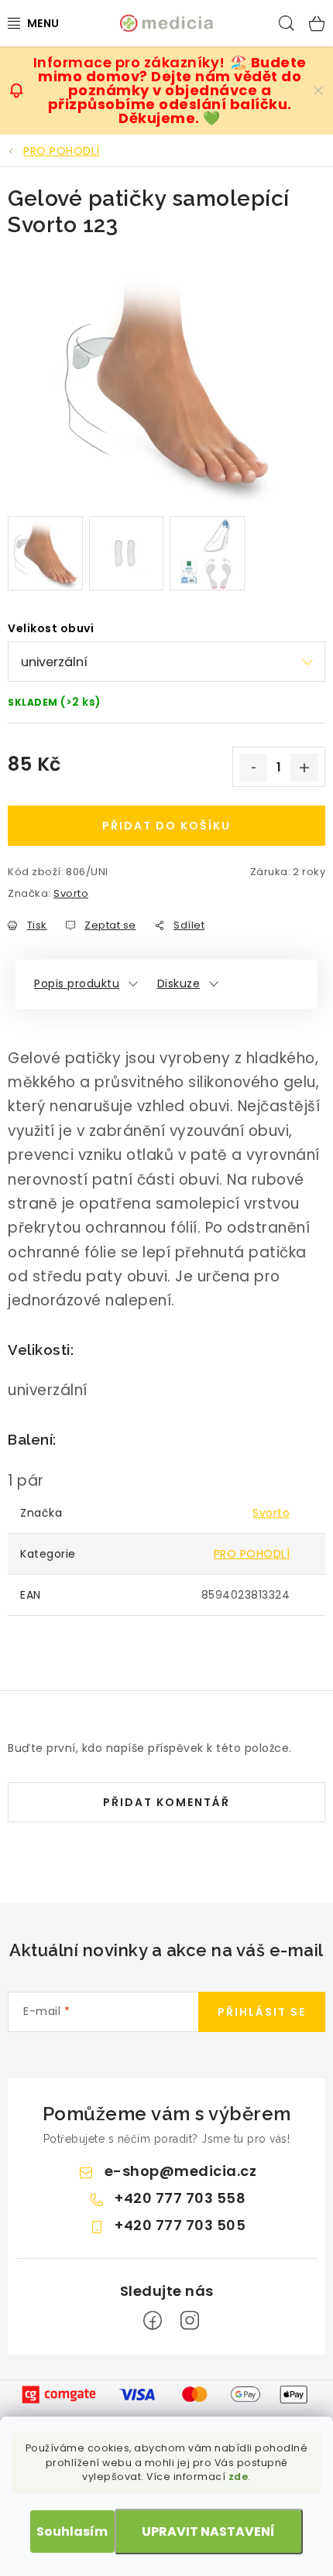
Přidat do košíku (166, 826)
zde (239, 2477)
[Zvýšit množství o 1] (304, 768)
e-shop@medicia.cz (181, 2171)
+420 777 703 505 (180, 2225)
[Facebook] (153, 2321)
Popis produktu (77, 984)
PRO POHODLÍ (252, 1554)
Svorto (71, 893)
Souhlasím (72, 2532)
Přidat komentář (166, 1802)
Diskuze (179, 984)
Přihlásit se (262, 2012)
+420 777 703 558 (180, 2198)
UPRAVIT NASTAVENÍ (208, 2532)
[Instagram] (190, 2321)
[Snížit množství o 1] (253, 768)
